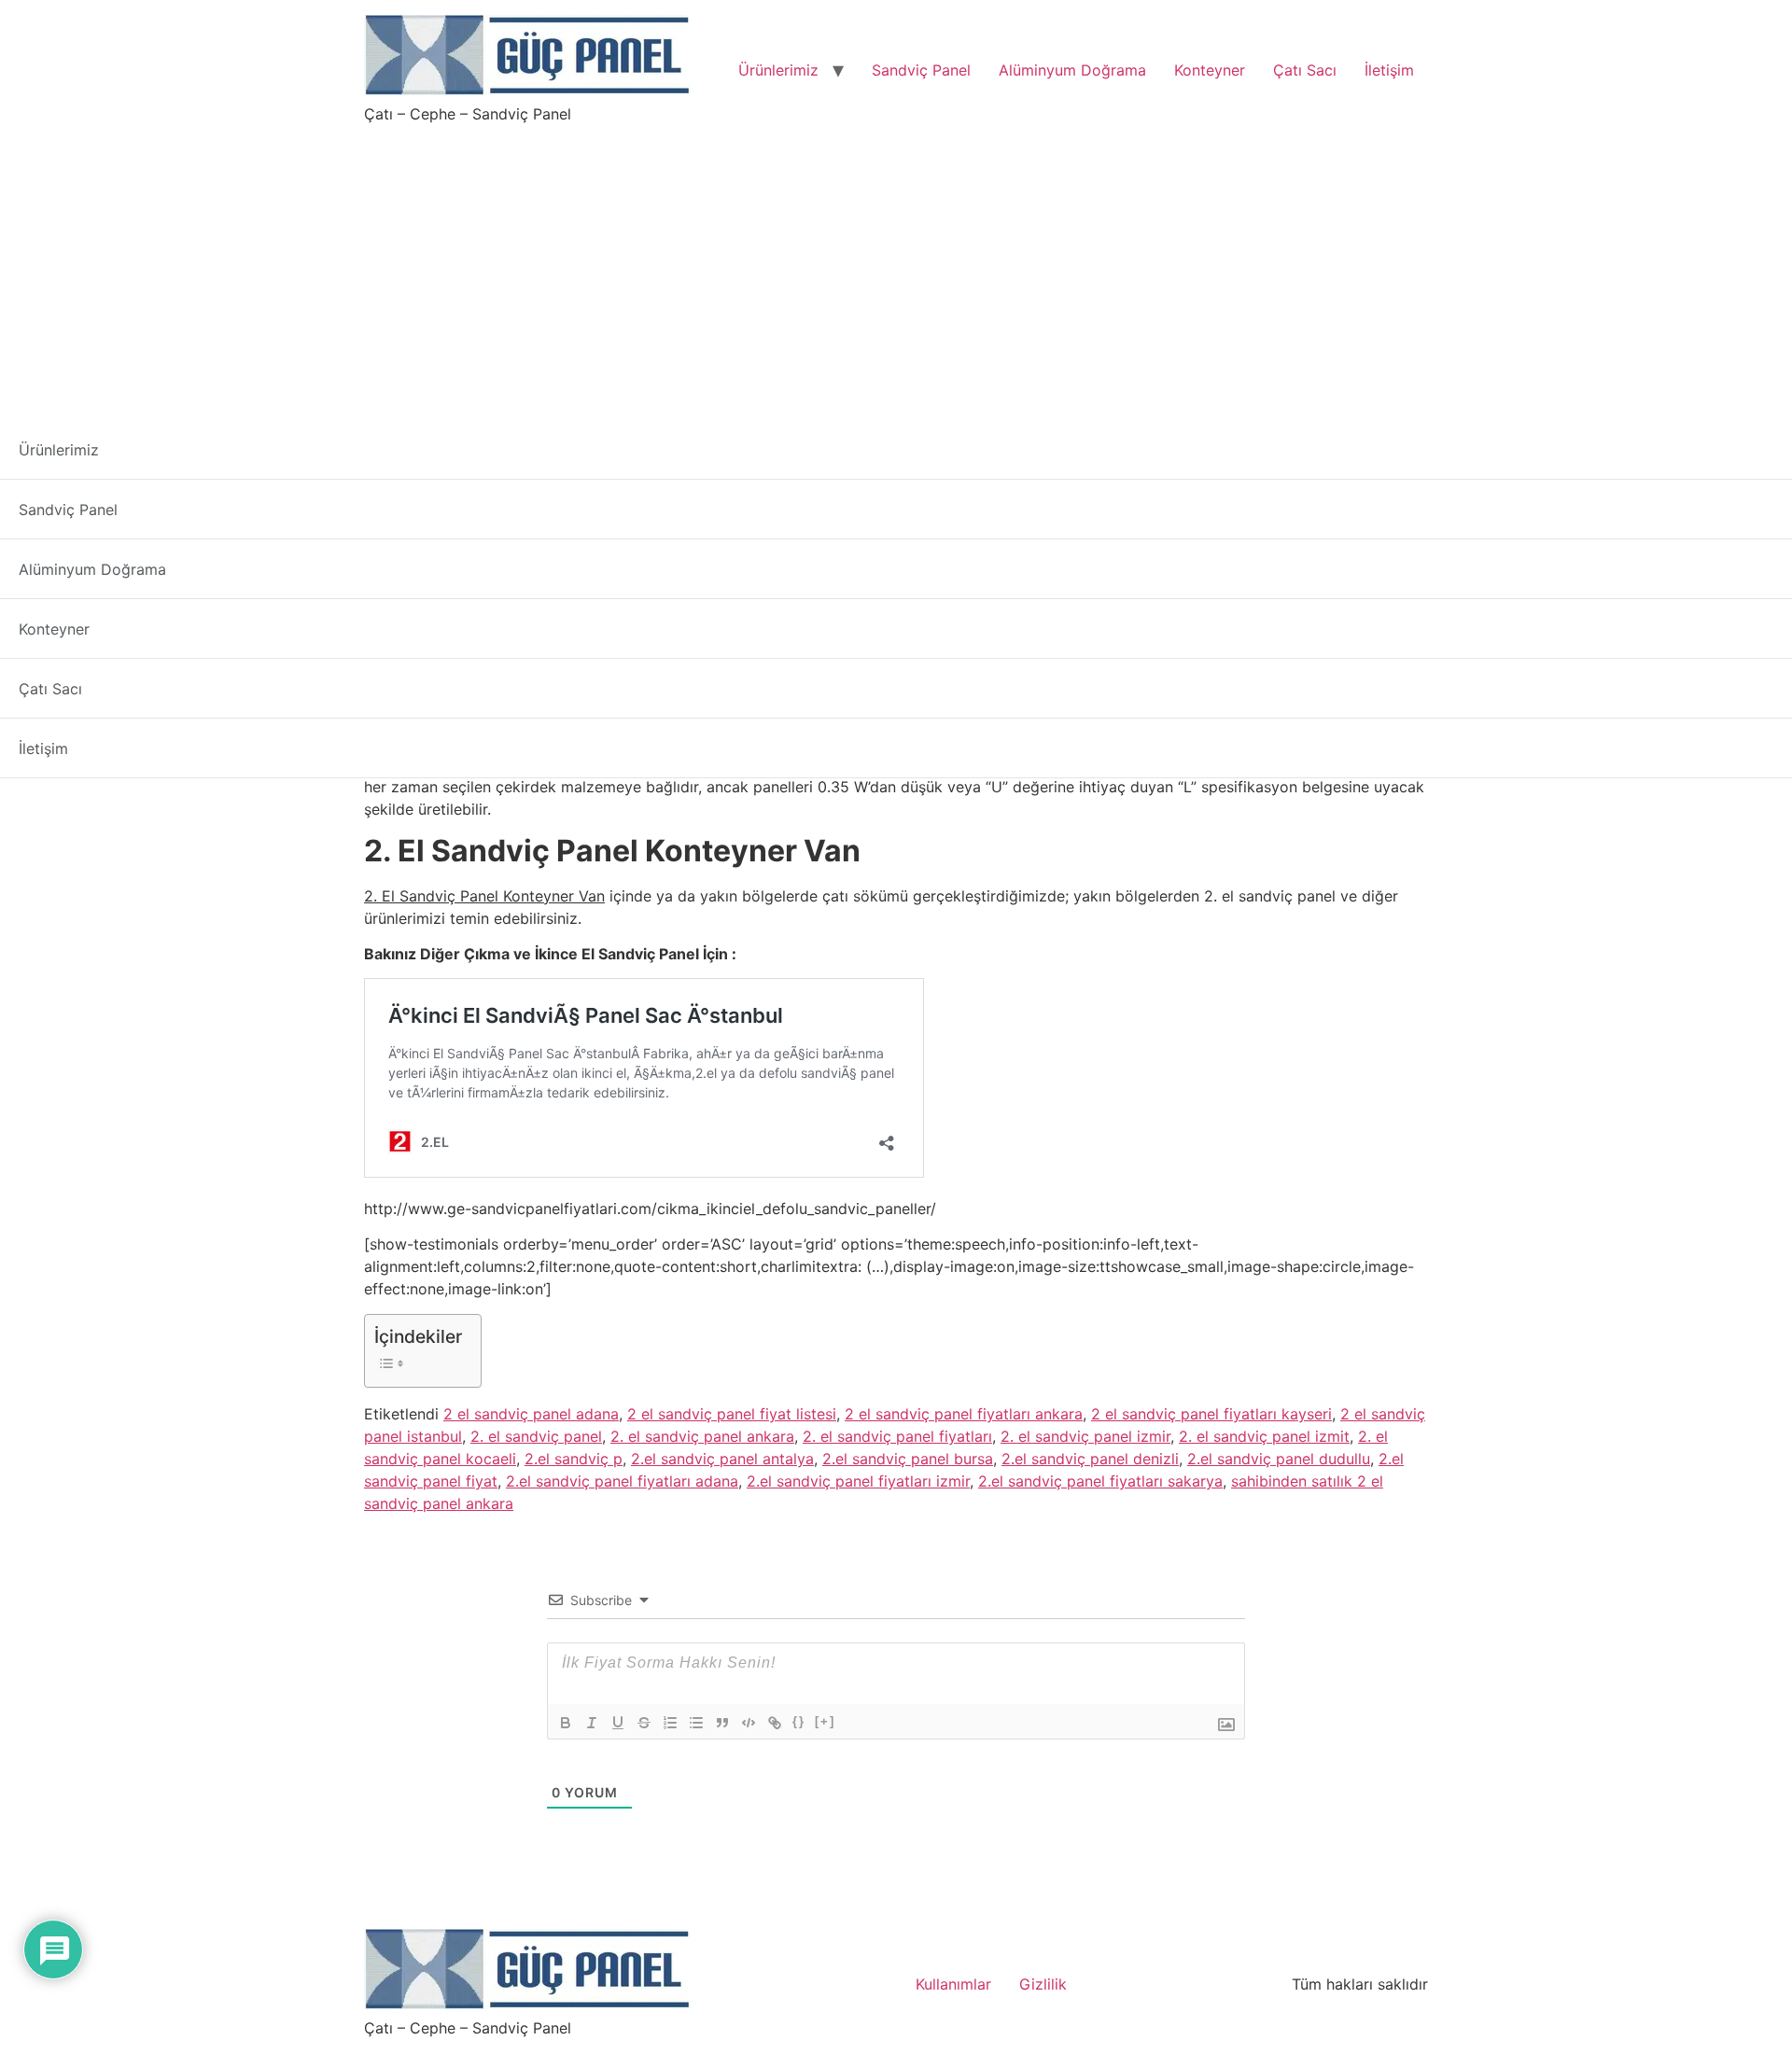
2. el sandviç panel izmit (1264, 1436)
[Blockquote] (722, 1723)
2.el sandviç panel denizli (1090, 1459)
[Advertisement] (896, 265)
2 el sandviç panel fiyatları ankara (964, 1414)
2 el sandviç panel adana (531, 1414)
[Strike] (644, 1723)
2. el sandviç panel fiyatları (897, 1436)
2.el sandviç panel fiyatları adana (622, 1481)
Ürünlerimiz (778, 70)
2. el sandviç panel (536, 1436)
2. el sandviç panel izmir (1085, 1436)
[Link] (775, 1723)
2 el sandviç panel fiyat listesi (732, 1414)
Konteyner (1210, 70)
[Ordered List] (670, 1723)
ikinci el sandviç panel (557, 675)
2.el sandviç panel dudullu (1279, 1459)
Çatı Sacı (1305, 70)
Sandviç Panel (921, 70)
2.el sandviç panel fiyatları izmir (858, 1481)
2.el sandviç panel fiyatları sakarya (1100, 1481)
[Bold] (566, 1723)
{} (799, 1721)
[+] (825, 1721)
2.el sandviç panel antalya (722, 1459)
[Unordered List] (696, 1723)
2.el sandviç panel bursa (908, 1459)
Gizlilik (1043, 1984)
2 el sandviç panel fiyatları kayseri (1211, 1414)
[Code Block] (749, 1723)
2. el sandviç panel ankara (702, 1436)
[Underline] (618, 1723)
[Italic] (592, 1723)
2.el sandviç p (574, 1459)
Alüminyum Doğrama (1072, 70)
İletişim (1389, 70)
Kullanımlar (953, 1984)
